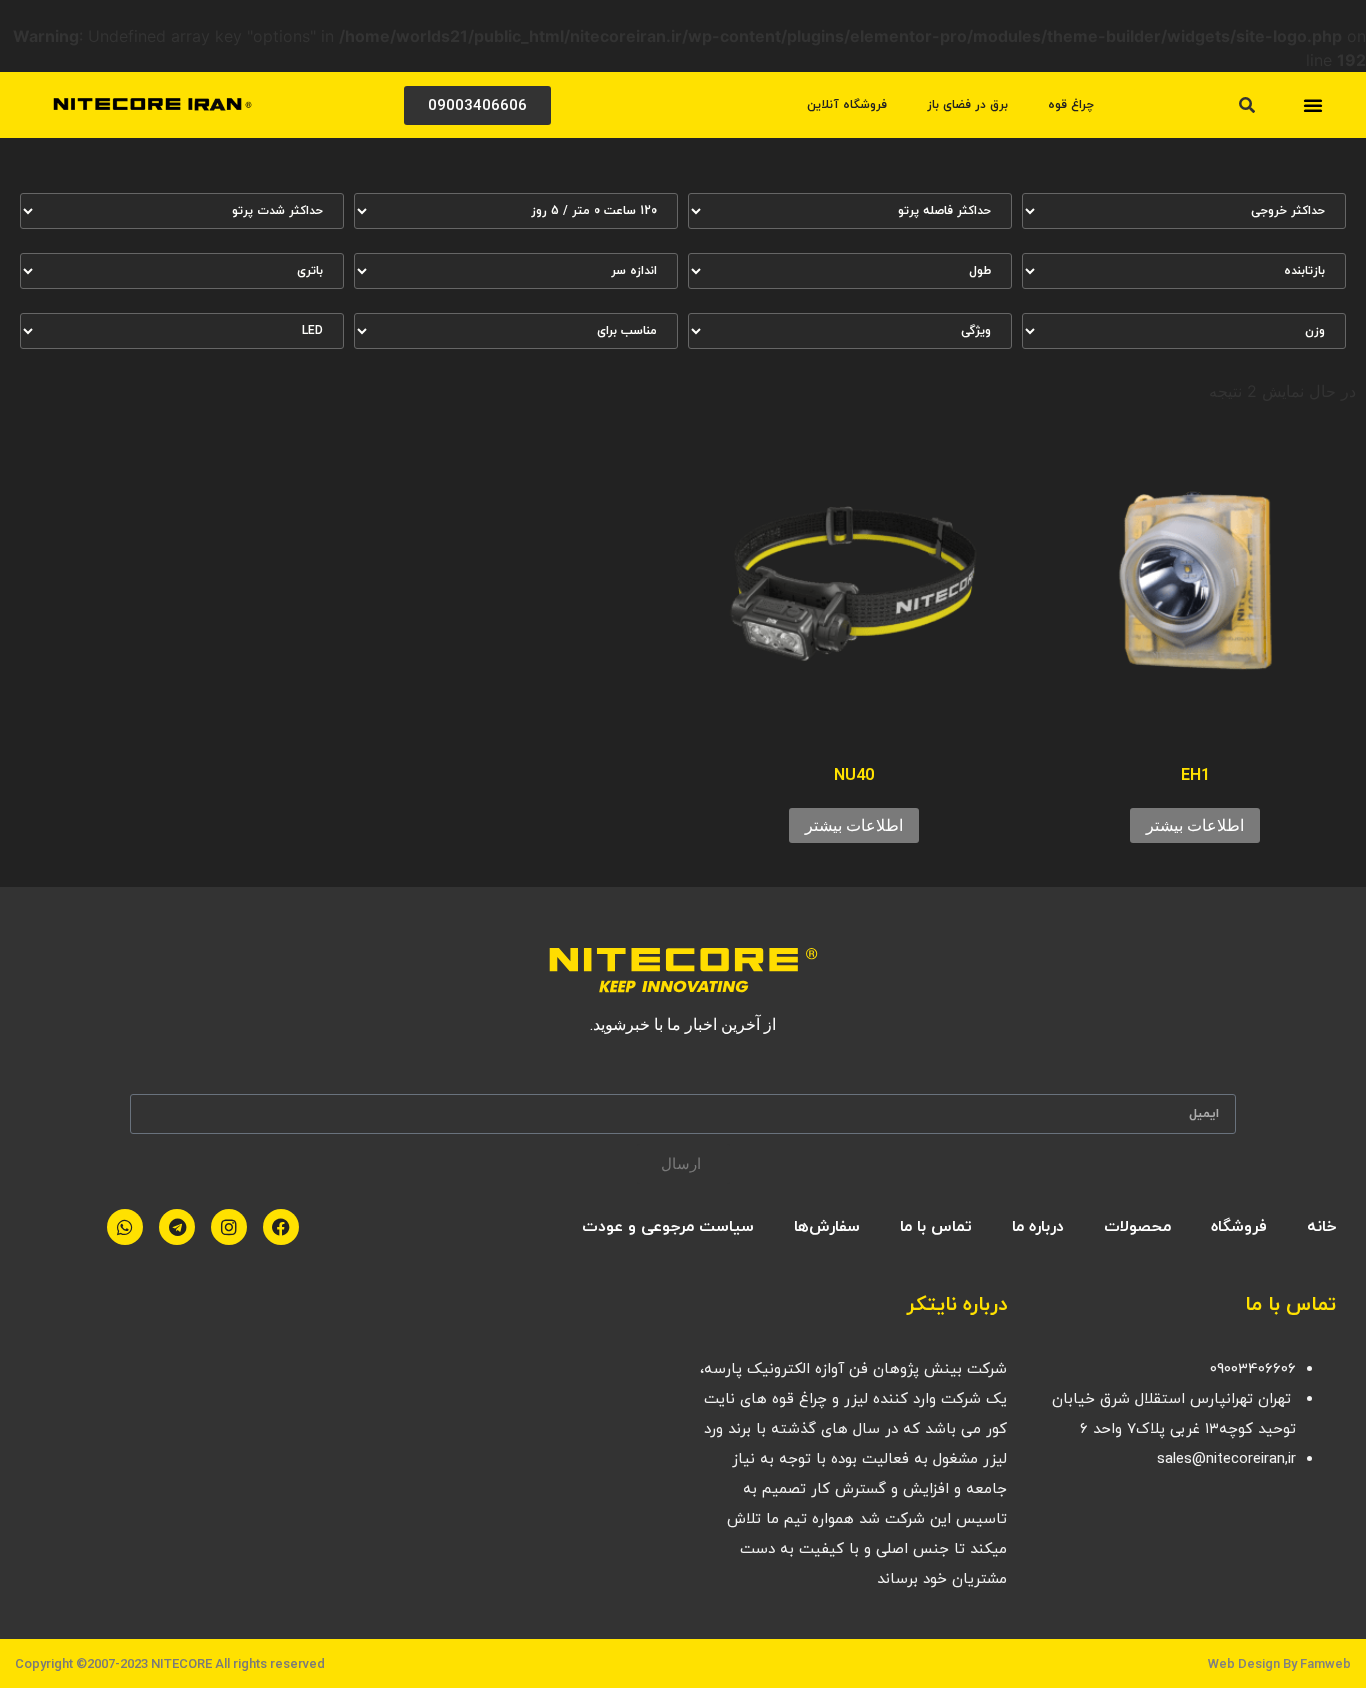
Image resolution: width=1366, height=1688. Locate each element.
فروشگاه (1239, 1227)
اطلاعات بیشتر (1195, 825)
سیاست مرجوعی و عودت (668, 1227)
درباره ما (1038, 1227)
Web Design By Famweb (1279, 1663)
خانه (1321, 1227)
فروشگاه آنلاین (847, 105)
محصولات (1137, 1227)
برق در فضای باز (967, 105)
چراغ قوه (1071, 105)
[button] (1313, 105)
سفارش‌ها (827, 1227)
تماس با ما (936, 1227)
